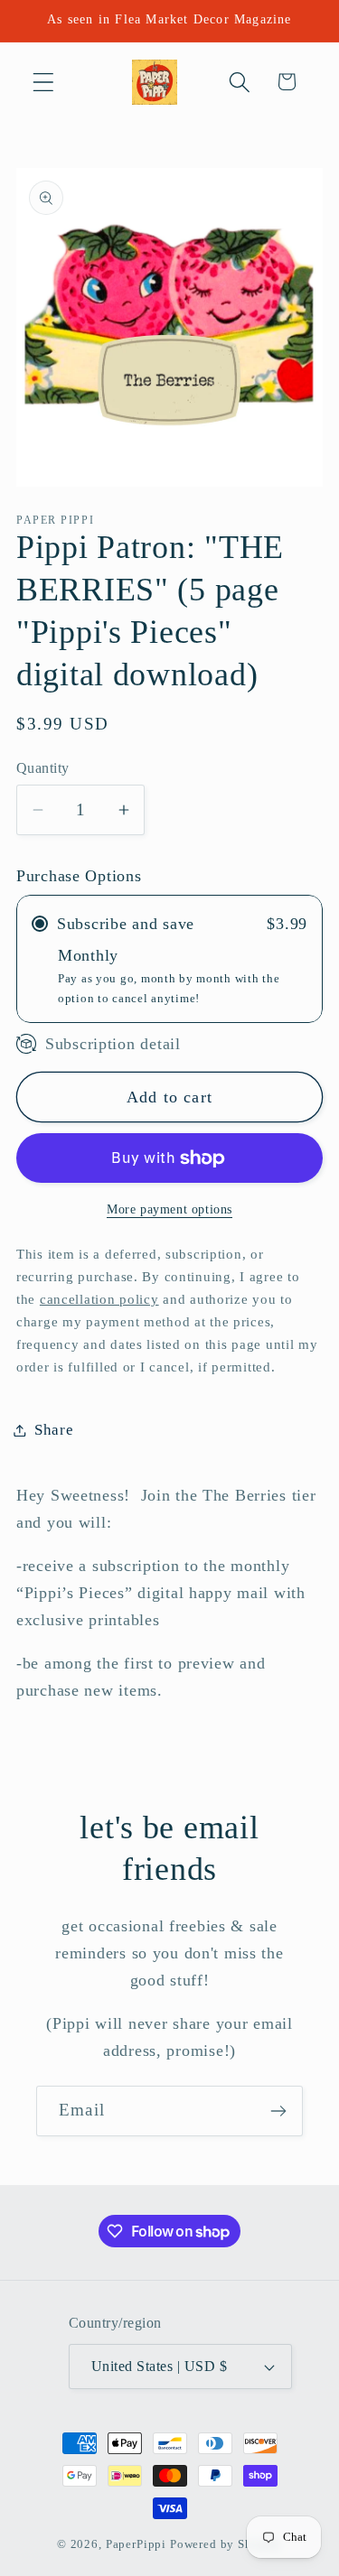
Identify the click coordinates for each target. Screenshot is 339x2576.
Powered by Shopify (226, 2544)
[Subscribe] (278, 2111)
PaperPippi (136, 2544)
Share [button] (54, 1430)
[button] (44, 82)
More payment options (169, 1209)
